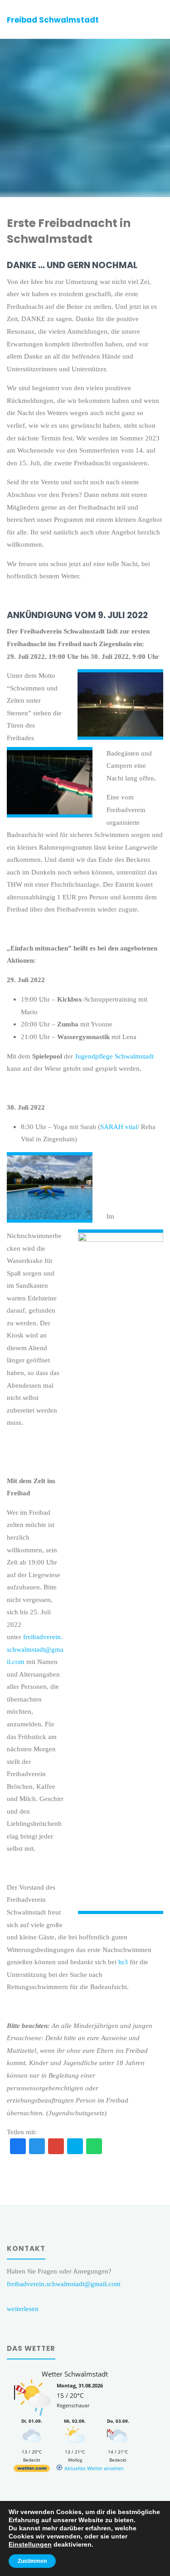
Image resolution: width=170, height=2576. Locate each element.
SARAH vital (119, 1127)
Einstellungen (30, 2544)
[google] (56, 2147)
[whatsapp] (94, 2147)
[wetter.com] (32, 2470)
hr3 (123, 1962)
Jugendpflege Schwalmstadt (114, 1056)
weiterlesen (23, 2309)
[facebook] (18, 2147)
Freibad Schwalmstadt (53, 20)
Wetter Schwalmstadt (75, 2374)
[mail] (75, 2147)
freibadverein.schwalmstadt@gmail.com (35, 1649)
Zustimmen (32, 2561)
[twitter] (37, 2147)
